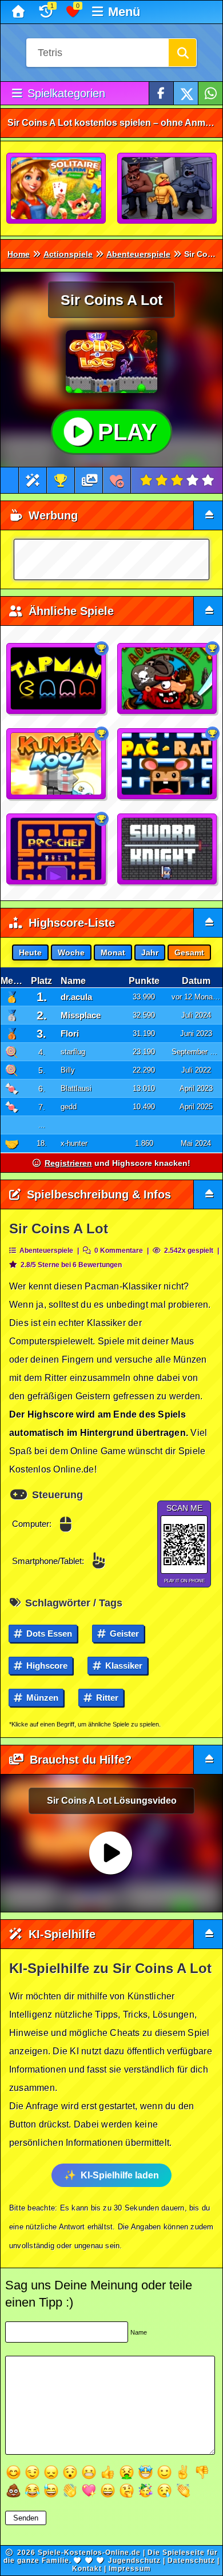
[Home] (20, 12)
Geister (123, 1634)
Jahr (150, 952)
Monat (113, 952)
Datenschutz (191, 2561)
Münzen (41, 1698)
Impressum (130, 2569)
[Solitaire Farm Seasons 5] (57, 189)
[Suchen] (182, 53)
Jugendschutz (134, 2561)
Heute (30, 952)
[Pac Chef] (57, 850)
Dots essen (48, 1634)
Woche (71, 952)
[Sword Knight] (168, 850)
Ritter (106, 1698)
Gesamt (189, 952)
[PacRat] (168, 764)
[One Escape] (168, 189)
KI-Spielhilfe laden (120, 2175)
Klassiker (123, 1666)
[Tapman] (57, 679)
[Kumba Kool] (57, 764)
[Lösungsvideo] (90, 480)
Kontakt (87, 2569)
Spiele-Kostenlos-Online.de (89, 2553)
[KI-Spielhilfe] (33, 480)
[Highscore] (61, 480)
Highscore (46, 1666)
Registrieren (68, 1163)
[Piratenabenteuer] (168, 679)
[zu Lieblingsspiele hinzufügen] (117, 480)
